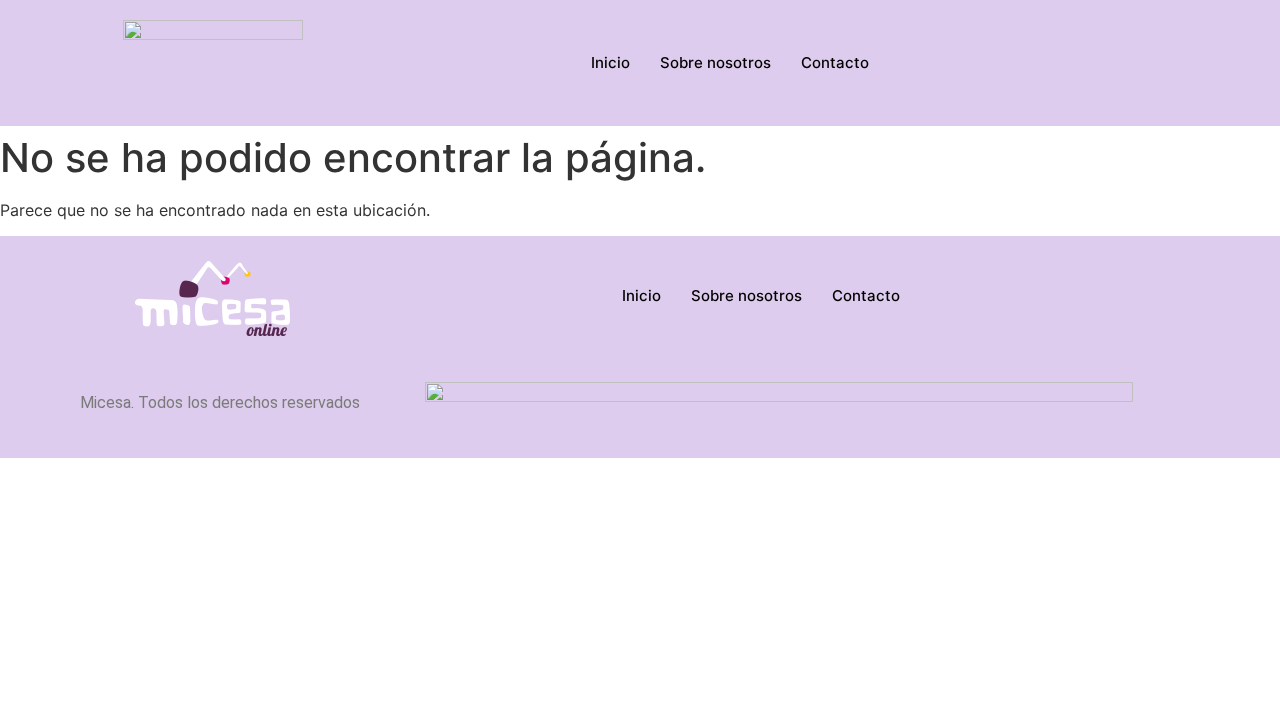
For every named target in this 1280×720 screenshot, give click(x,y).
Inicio (610, 62)
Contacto (835, 62)
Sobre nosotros (715, 62)
